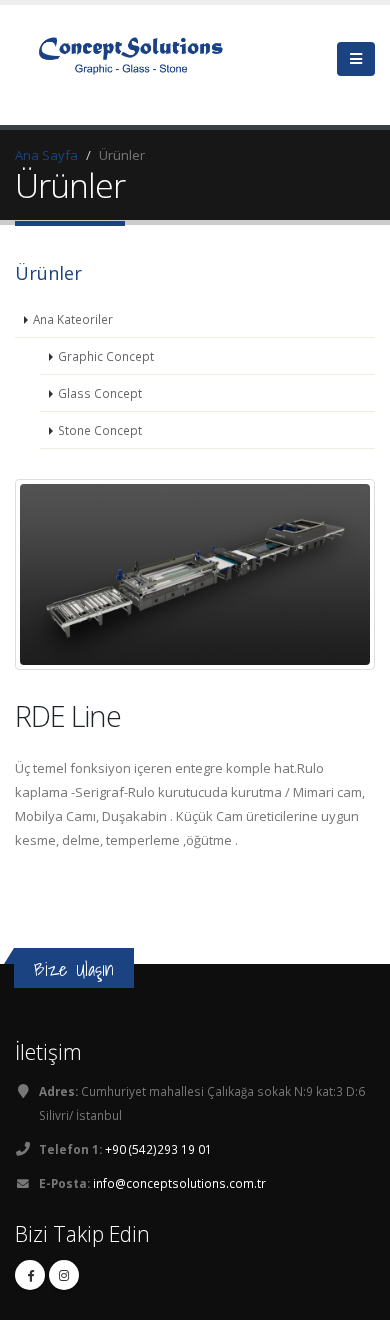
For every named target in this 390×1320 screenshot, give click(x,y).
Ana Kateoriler (73, 319)
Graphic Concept (106, 356)
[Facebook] (30, 1275)
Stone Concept (100, 430)
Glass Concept (100, 393)
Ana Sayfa (46, 155)
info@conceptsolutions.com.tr (179, 1183)
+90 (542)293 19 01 (158, 1149)
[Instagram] (64, 1275)
